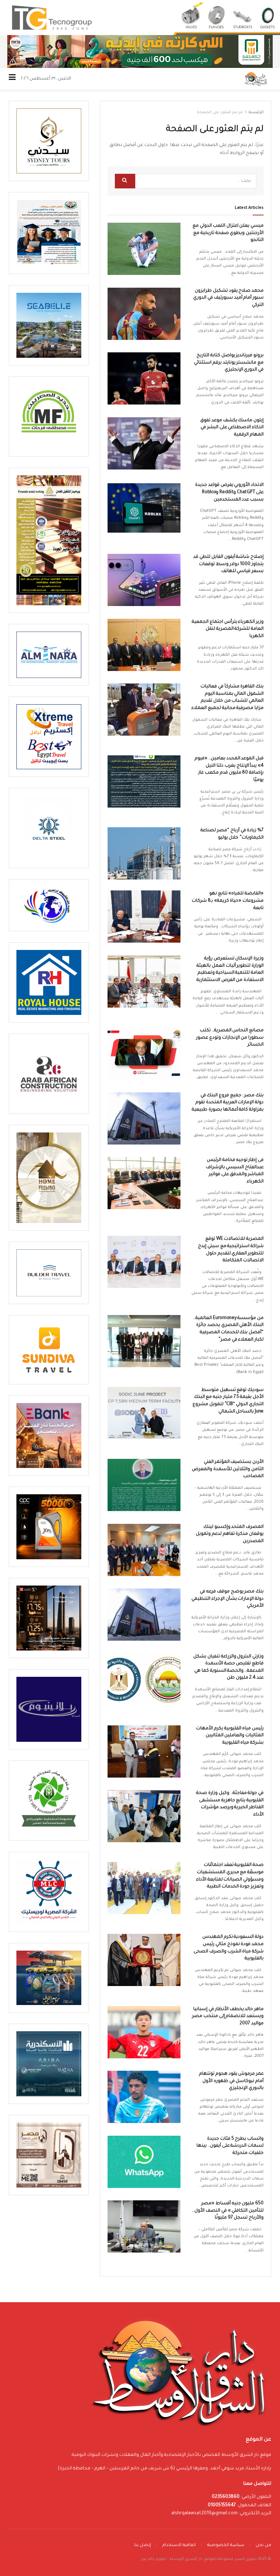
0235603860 (226, 2497)
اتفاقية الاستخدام (179, 2546)
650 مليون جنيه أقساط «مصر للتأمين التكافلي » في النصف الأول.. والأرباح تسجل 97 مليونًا (228, 2211)
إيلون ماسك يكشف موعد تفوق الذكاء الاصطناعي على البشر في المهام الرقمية (232, 428)
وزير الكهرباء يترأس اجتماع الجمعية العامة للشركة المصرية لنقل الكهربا (228, 629)
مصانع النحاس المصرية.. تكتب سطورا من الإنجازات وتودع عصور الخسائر (230, 1038)
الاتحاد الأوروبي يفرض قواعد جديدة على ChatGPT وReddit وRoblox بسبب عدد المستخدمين (229, 492)
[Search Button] (125, 181)
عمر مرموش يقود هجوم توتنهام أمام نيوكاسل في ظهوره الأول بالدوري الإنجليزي (231, 2081)
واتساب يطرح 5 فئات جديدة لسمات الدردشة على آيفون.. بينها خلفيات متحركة (230, 2146)
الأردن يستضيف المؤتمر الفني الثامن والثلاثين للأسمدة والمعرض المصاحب (228, 1469)
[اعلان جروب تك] (140, 18)
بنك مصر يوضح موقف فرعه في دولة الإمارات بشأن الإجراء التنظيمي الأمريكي (227, 1599)
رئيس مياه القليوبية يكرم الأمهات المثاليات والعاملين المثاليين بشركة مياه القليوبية (230, 1736)
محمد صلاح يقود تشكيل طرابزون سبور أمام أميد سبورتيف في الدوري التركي (228, 298)
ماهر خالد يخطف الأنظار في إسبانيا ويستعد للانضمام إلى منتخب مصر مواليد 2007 (228, 2017)
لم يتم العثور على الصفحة (220, 112)
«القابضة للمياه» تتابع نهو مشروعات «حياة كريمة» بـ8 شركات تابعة (228, 901)
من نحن (263, 2546)
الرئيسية (256, 112)
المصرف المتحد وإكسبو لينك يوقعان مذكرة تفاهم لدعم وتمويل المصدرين (230, 1534)
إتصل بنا (143, 2546)
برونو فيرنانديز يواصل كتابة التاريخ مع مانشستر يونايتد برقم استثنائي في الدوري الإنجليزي (229, 363)
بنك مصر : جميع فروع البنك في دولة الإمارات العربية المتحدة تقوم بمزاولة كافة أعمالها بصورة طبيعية (228, 1103)
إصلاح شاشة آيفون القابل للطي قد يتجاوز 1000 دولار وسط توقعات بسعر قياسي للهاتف (228, 564)
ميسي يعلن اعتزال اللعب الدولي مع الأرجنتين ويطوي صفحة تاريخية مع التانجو (228, 233)
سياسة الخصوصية (226, 2546)
